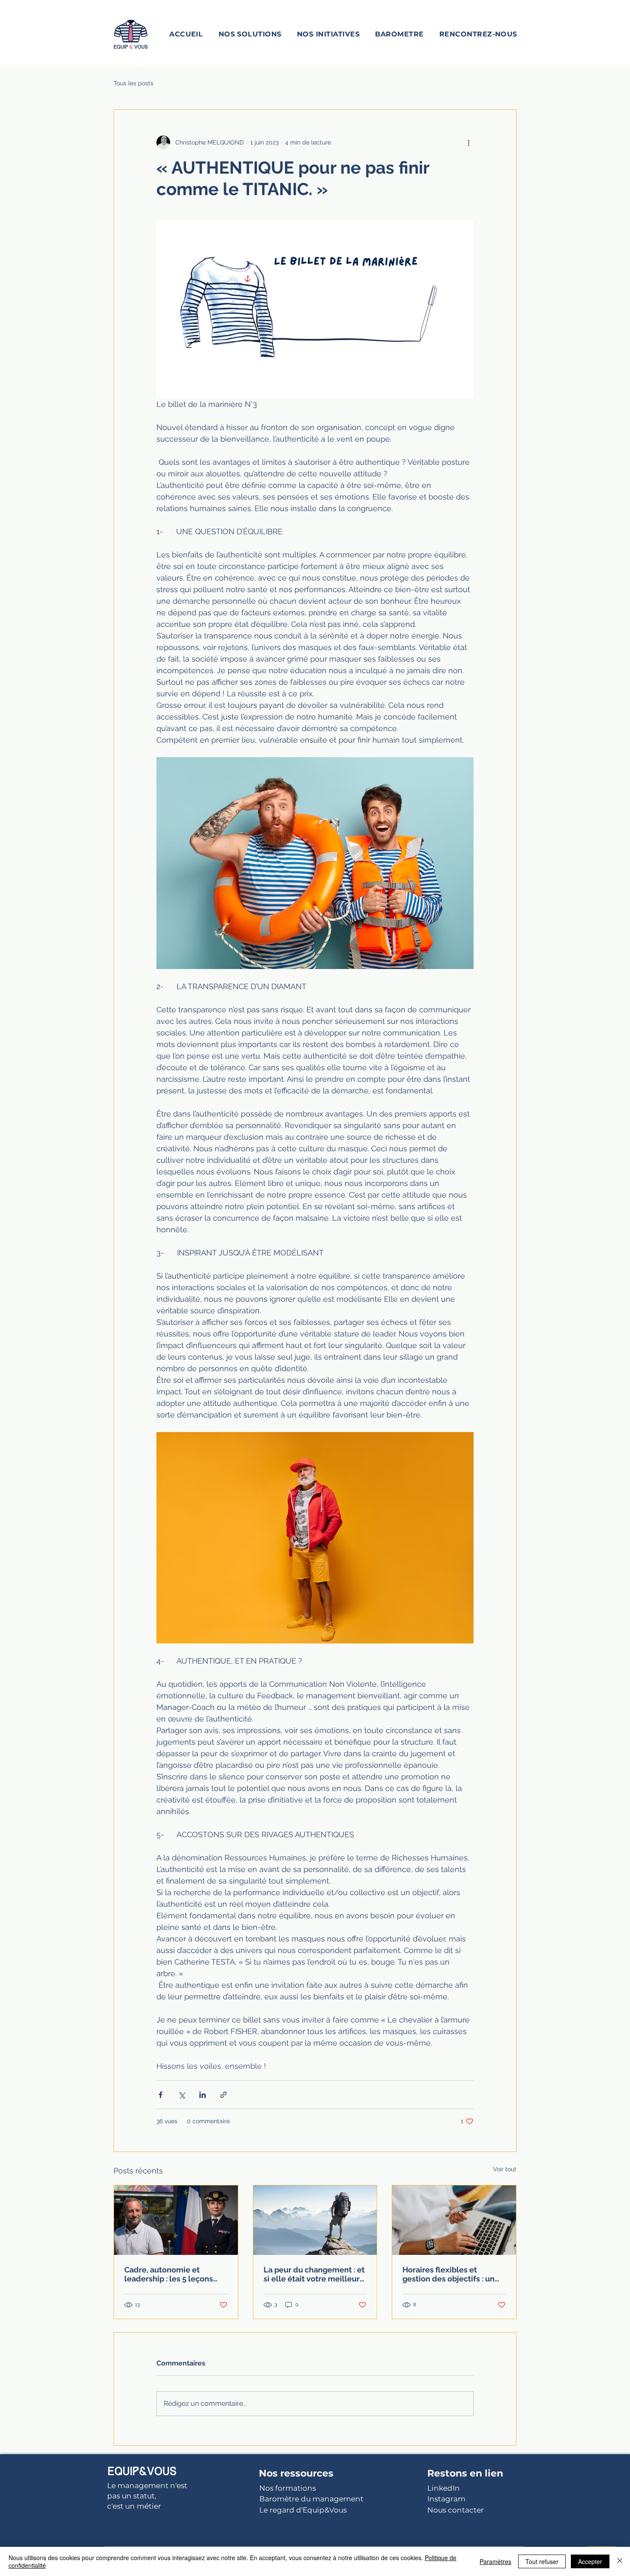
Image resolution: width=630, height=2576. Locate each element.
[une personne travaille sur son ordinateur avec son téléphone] (454, 2220)
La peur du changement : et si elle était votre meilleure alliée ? (314, 2274)
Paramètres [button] (495, 2561)
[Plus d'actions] (468, 142)
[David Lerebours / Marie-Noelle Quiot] (176, 2220)
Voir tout (505, 2169)
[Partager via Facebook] (160, 2095)
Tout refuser (542, 2561)
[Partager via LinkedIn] (202, 2095)
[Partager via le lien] (223, 2095)
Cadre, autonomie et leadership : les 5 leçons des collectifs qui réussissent (169, 2274)
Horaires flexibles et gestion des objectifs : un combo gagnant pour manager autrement (448, 2274)
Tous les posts (133, 83)
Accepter (590, 2561)
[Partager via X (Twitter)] (181, 2095)
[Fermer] (620, 2561)
